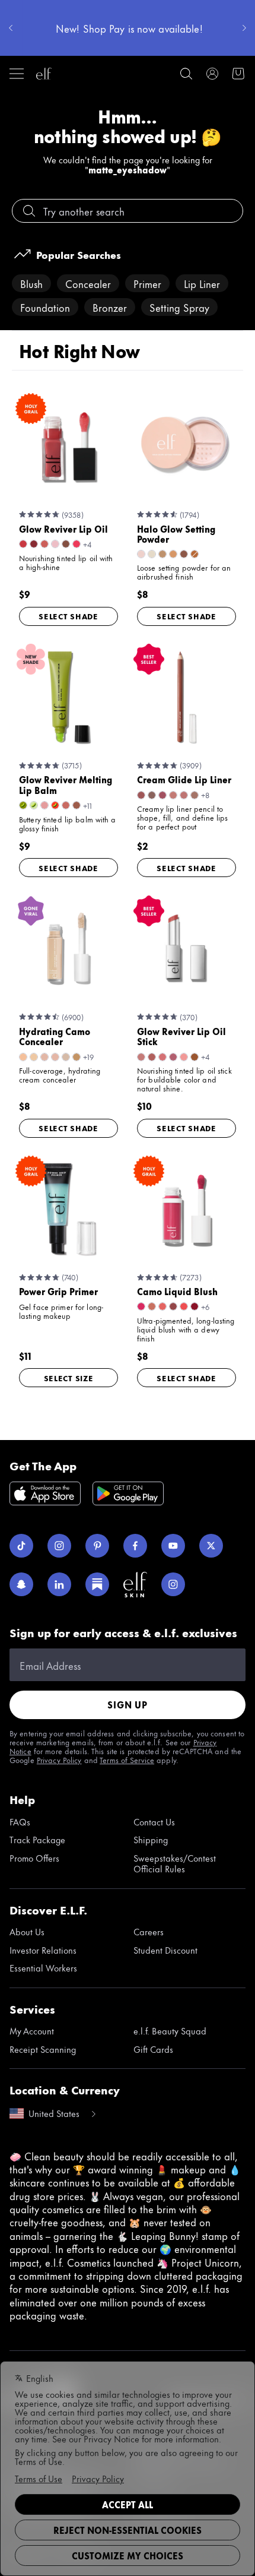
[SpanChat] (21, 1584)
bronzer (110, 307)
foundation (45, 307)
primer (147, 283)
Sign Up (128, 1705)
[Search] (186, 74)
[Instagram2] (173, 1584)
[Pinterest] (97, 1546)
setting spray (179, 307)
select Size (69, 1378)
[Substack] (97, 1584)
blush (31, 283)
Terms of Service (127, 1759)
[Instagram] (59, 1546)
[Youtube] (173, 1546)
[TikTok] (21, 1546)
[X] (211, 1546)
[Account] (212, 74)
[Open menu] (17, 74)
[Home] (44, 74)
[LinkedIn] (59, 1584)
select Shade (68, 616)
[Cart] (238, 74)
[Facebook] (135, 1546)
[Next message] (244, 28)
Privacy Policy (59, 1759)
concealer (88, 283)
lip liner (202, 283)
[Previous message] (11, 28)
